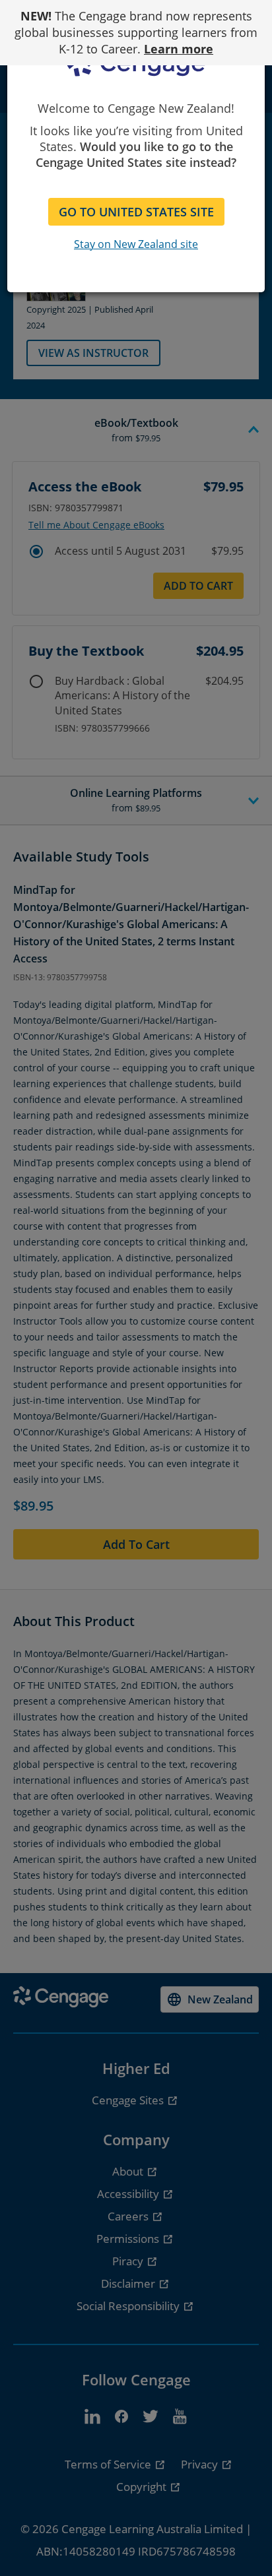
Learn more (179, 49)
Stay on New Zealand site (136, 244)
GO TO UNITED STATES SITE (136, 212)
